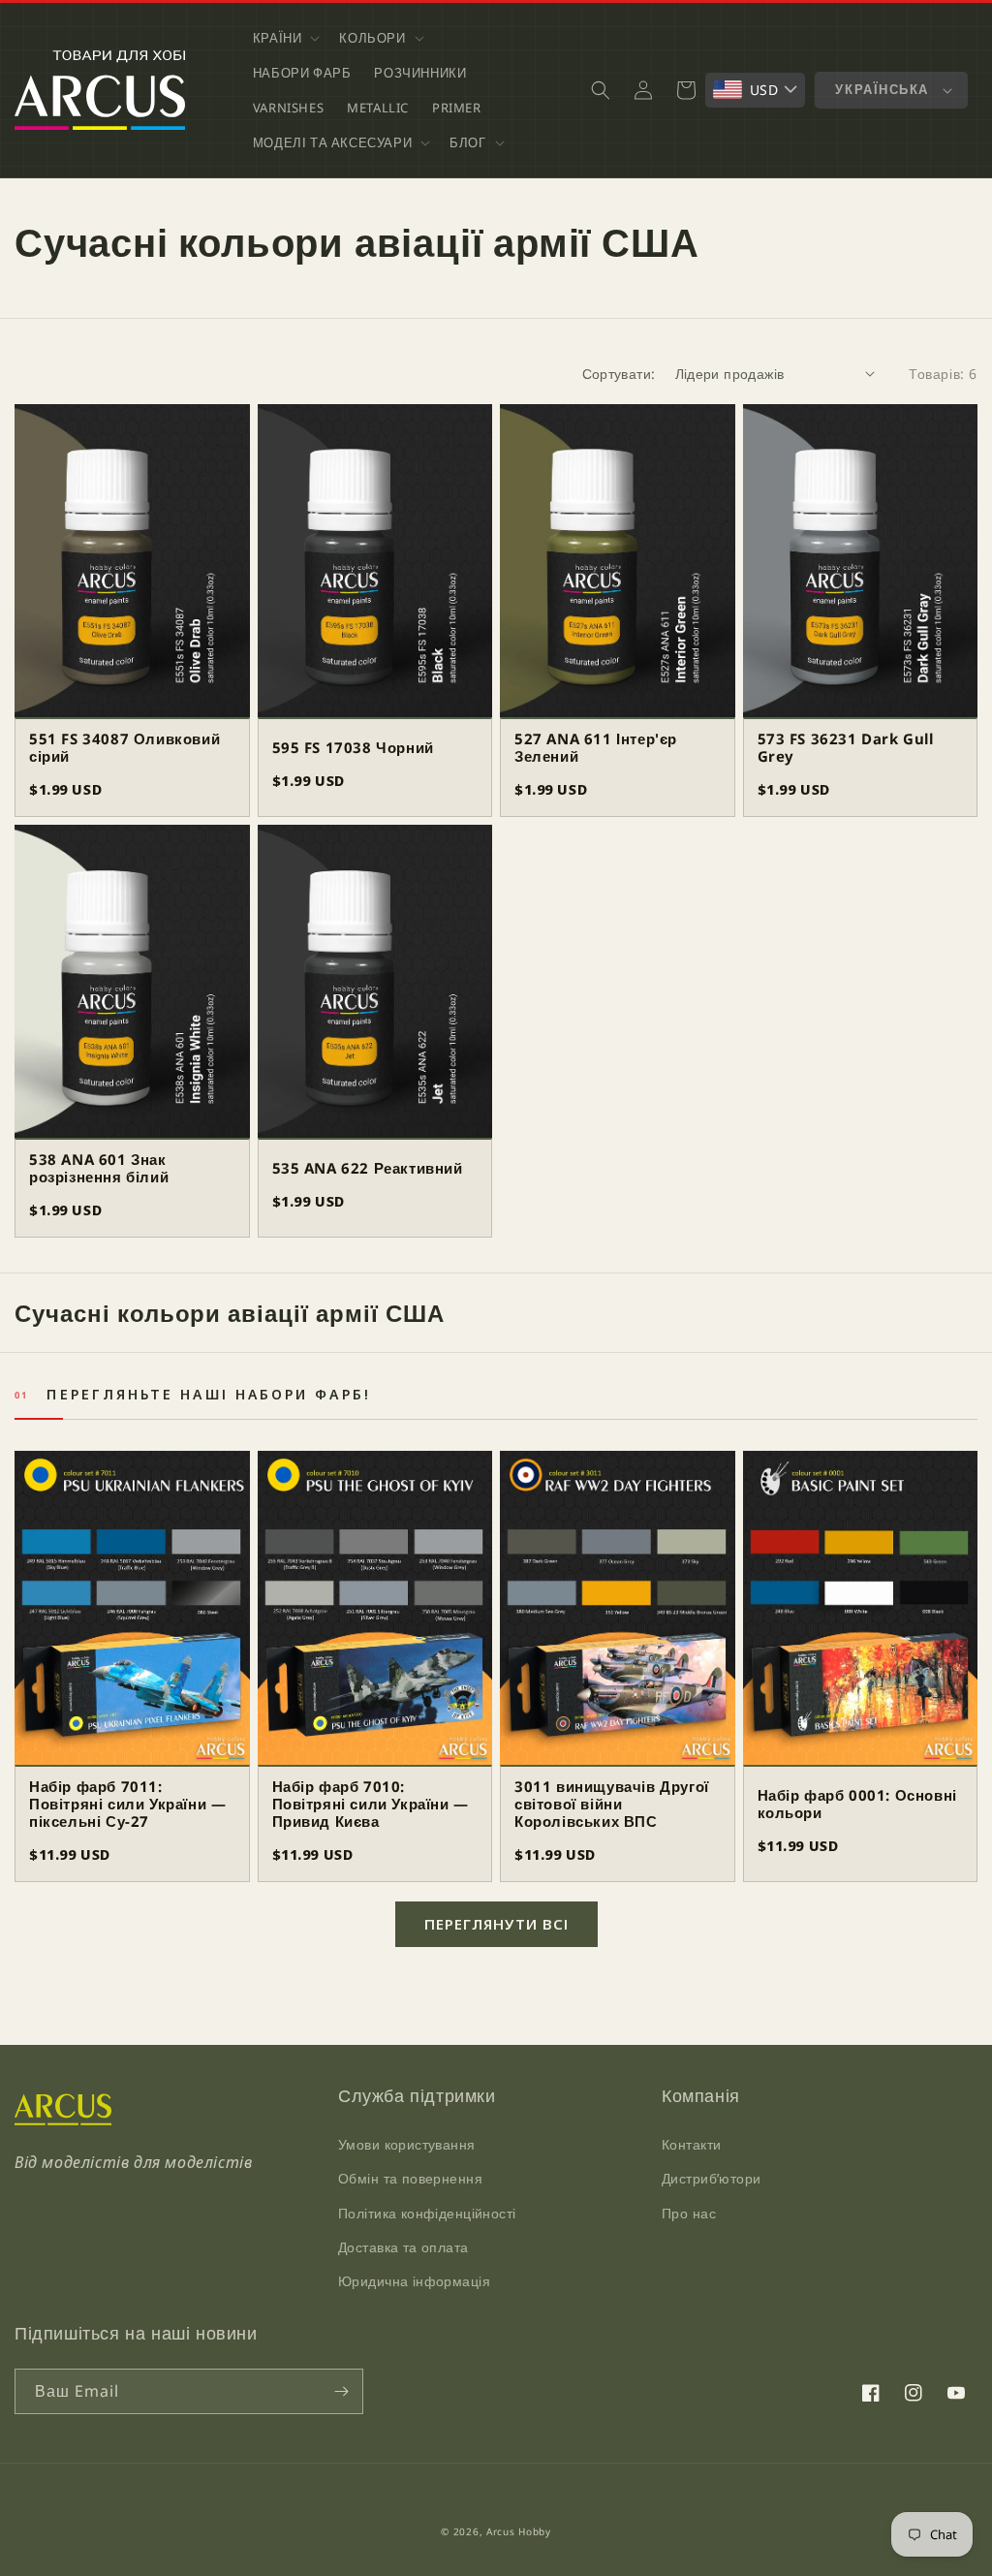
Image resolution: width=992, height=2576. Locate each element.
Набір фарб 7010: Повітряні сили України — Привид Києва (371, 1804)
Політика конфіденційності (427, 2213)
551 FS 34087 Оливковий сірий (124, 747)
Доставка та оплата (403, 2247)
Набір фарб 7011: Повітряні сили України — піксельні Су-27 (127, 1804)
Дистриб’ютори (711, 2178)
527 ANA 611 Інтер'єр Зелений (596, 747)
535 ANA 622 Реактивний (368, 1168)
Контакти (691, 2144)
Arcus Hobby (519, 2531)
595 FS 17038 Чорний (353, 747)
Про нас (689, 2213)
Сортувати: (619, 374)
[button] (285, 38)
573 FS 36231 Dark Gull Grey (846, 747)
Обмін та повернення (410, 2178)
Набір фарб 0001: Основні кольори (857, 1804)
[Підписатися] (341, 2391)
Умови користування (407, 2144)
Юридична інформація (414, 2281)
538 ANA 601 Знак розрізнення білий (99, 1168)
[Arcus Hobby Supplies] (63, 2120)
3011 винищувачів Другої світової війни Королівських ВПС (612, 1804)
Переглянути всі (496, 1924)
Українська (882, 89)
